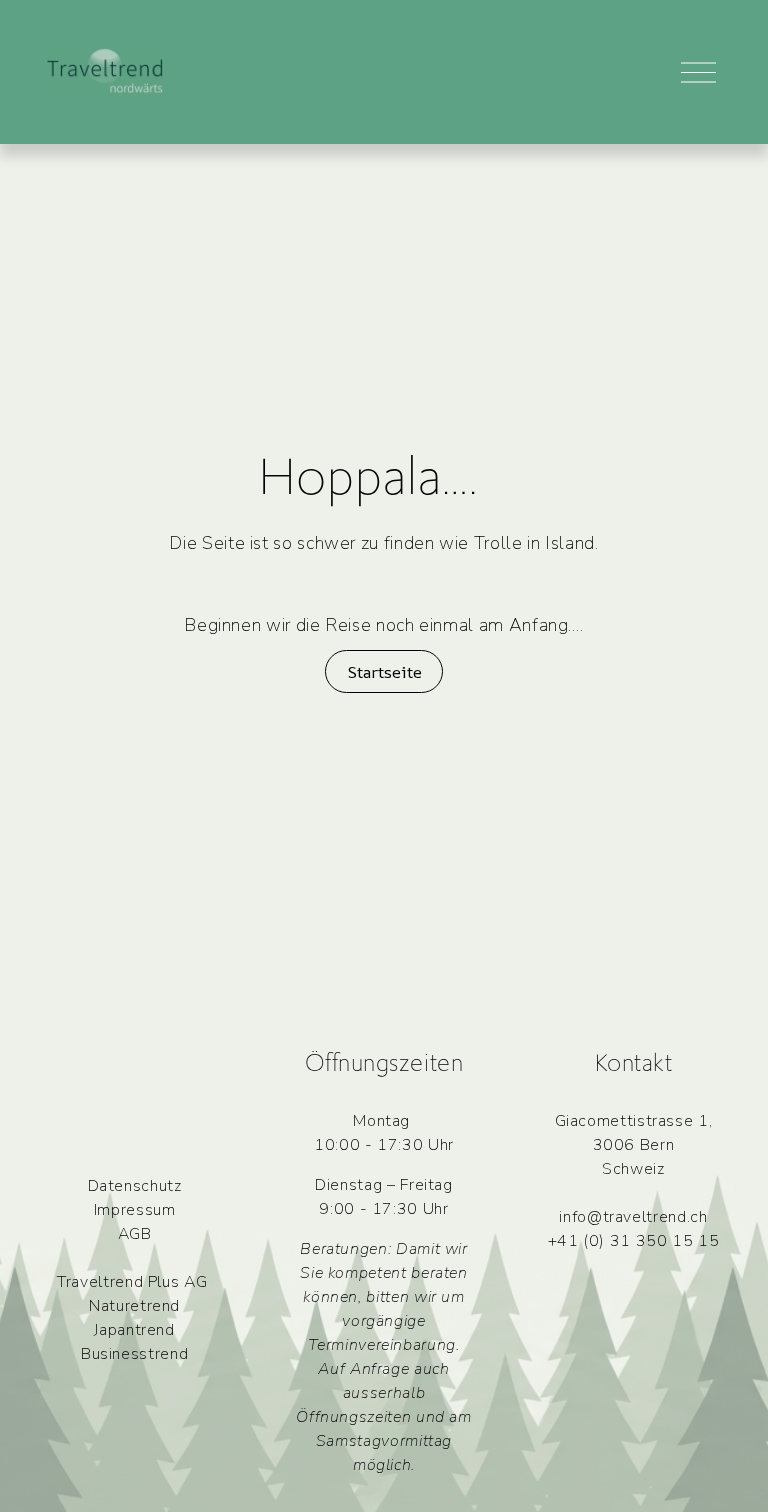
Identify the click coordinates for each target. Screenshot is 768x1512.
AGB (135, 1234)
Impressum (135, 1210)
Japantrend (134, 1330)
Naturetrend (134, 1306)
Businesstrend (134, 1354)
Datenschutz (135, 1186)
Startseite (384, 672)
